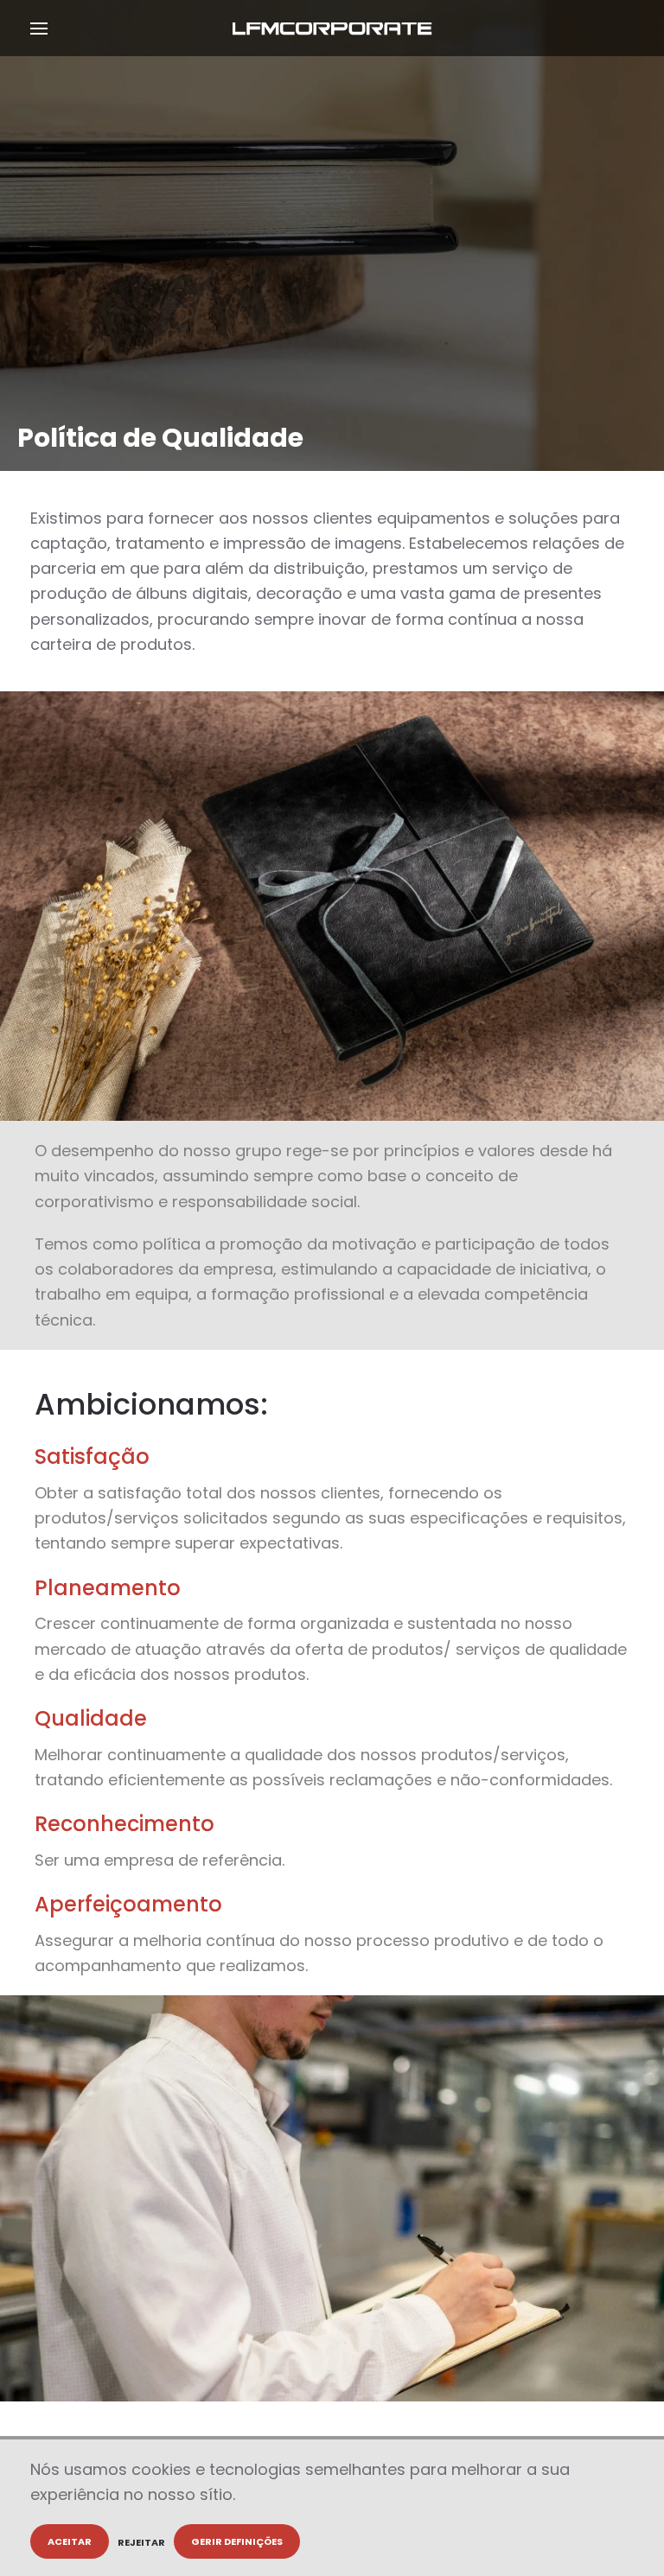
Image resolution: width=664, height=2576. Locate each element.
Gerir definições (237, 2541)
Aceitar (70, 2541)
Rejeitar (141, 2542)
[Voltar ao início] (332, 28)
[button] (39, 28)
